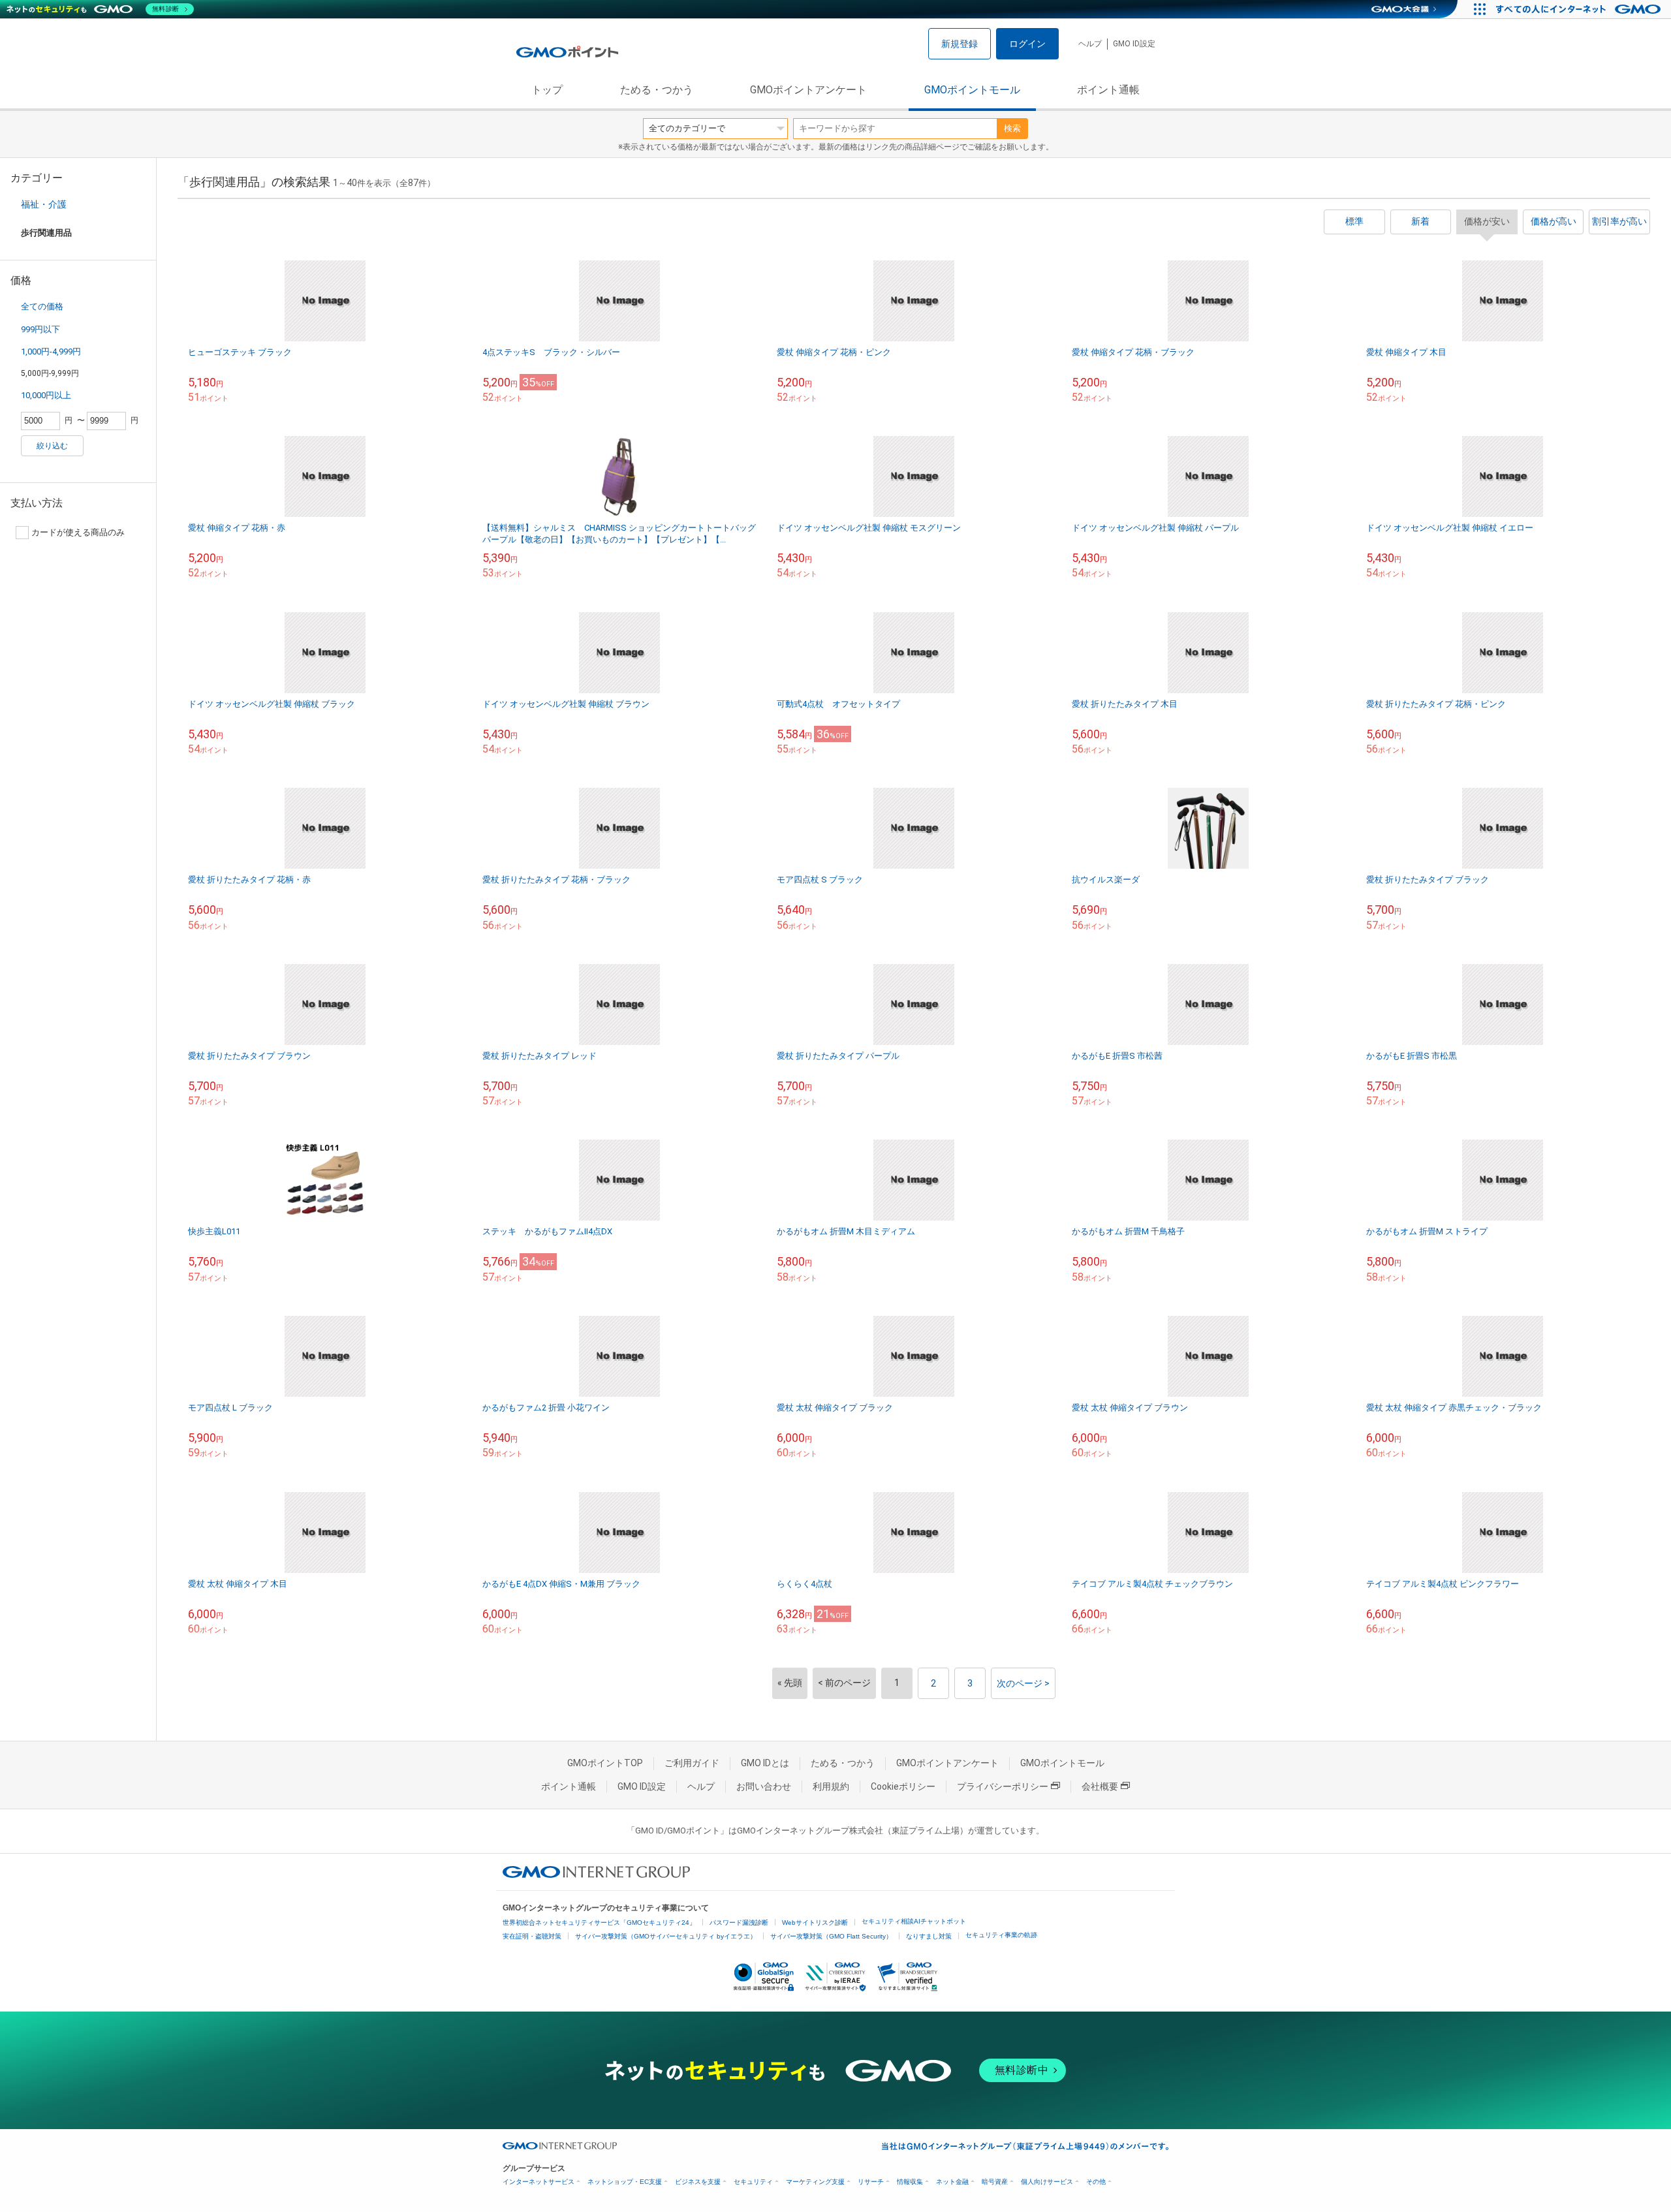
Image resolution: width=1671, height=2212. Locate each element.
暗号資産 (995, 2182)
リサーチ (871, 2182)
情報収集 (910, 2182)
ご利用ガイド (692, 1763)
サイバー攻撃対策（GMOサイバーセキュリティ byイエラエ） (666, 1936)
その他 (1096, 2182)
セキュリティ (753, 2182)
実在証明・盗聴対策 (532, 1936)
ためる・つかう (657, 90)
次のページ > (1023, 1683)
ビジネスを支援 (698, 2182)
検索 (1012, 128)
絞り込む (52, 446)
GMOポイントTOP (605, 1763)
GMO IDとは (765, 1763)
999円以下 (40, 329)
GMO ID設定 (1134, 44)
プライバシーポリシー (1003, 1786)
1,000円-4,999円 (51, 351)
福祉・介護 (44, 204)
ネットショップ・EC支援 (625, 2182)
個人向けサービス (1047, 2182)
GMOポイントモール (972, 90)
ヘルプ (1090, 44)
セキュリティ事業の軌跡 (1001, 1935)
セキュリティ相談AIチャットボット (914, 1921)
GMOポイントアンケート (808, 90)
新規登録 (960, 44)
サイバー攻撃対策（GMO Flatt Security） (831, 1936)
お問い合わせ (764, 1786)
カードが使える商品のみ (78, 532)
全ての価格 (42, 306)
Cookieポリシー (903, 1786)
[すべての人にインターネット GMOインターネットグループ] (1580, 9)
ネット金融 (952, 2182)
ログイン (1027, 44)
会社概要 (1100, 1786)
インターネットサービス (539, 2182)
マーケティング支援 (815, 2182)
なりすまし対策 (929, 1936)
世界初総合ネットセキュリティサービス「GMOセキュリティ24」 (599, 1923)
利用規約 (831, 1786)
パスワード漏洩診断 (739, 1923)
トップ (547, 90)
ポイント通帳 (1108, 90)
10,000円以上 (46, 395)
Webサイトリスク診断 (815, 1923)
